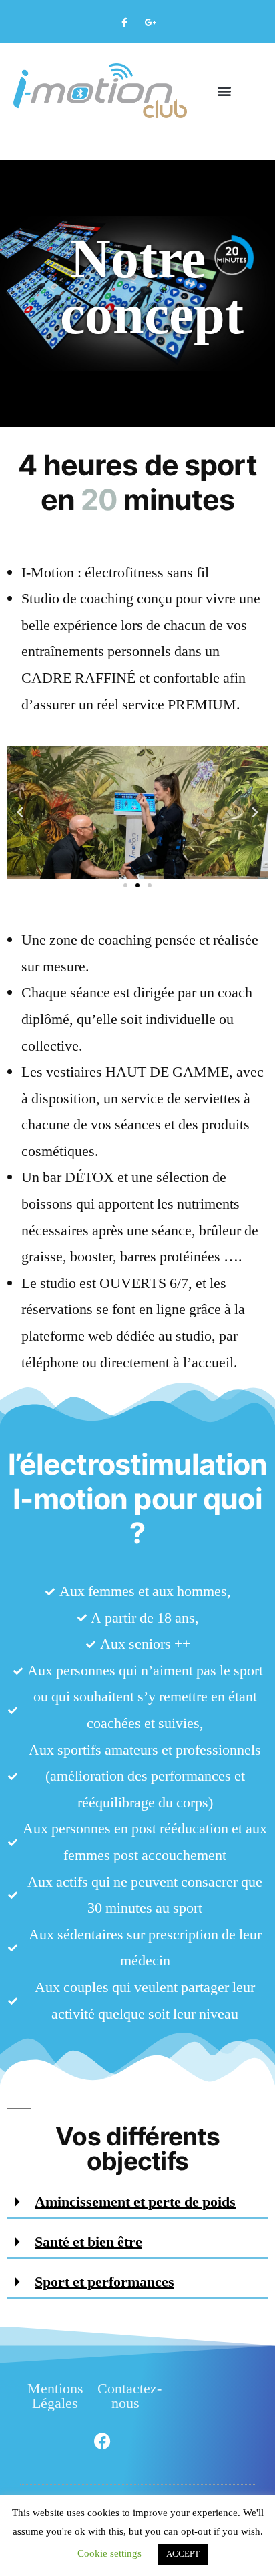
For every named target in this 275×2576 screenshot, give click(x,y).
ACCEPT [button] (183, 2554)
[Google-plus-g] (151, 23)
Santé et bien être (88, 2242)
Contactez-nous (129, 2396)
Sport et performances (104, 2282)
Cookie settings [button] (109, 2554)
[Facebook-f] (124, 23)
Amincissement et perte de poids (135, 2202)
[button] (225, 91)
